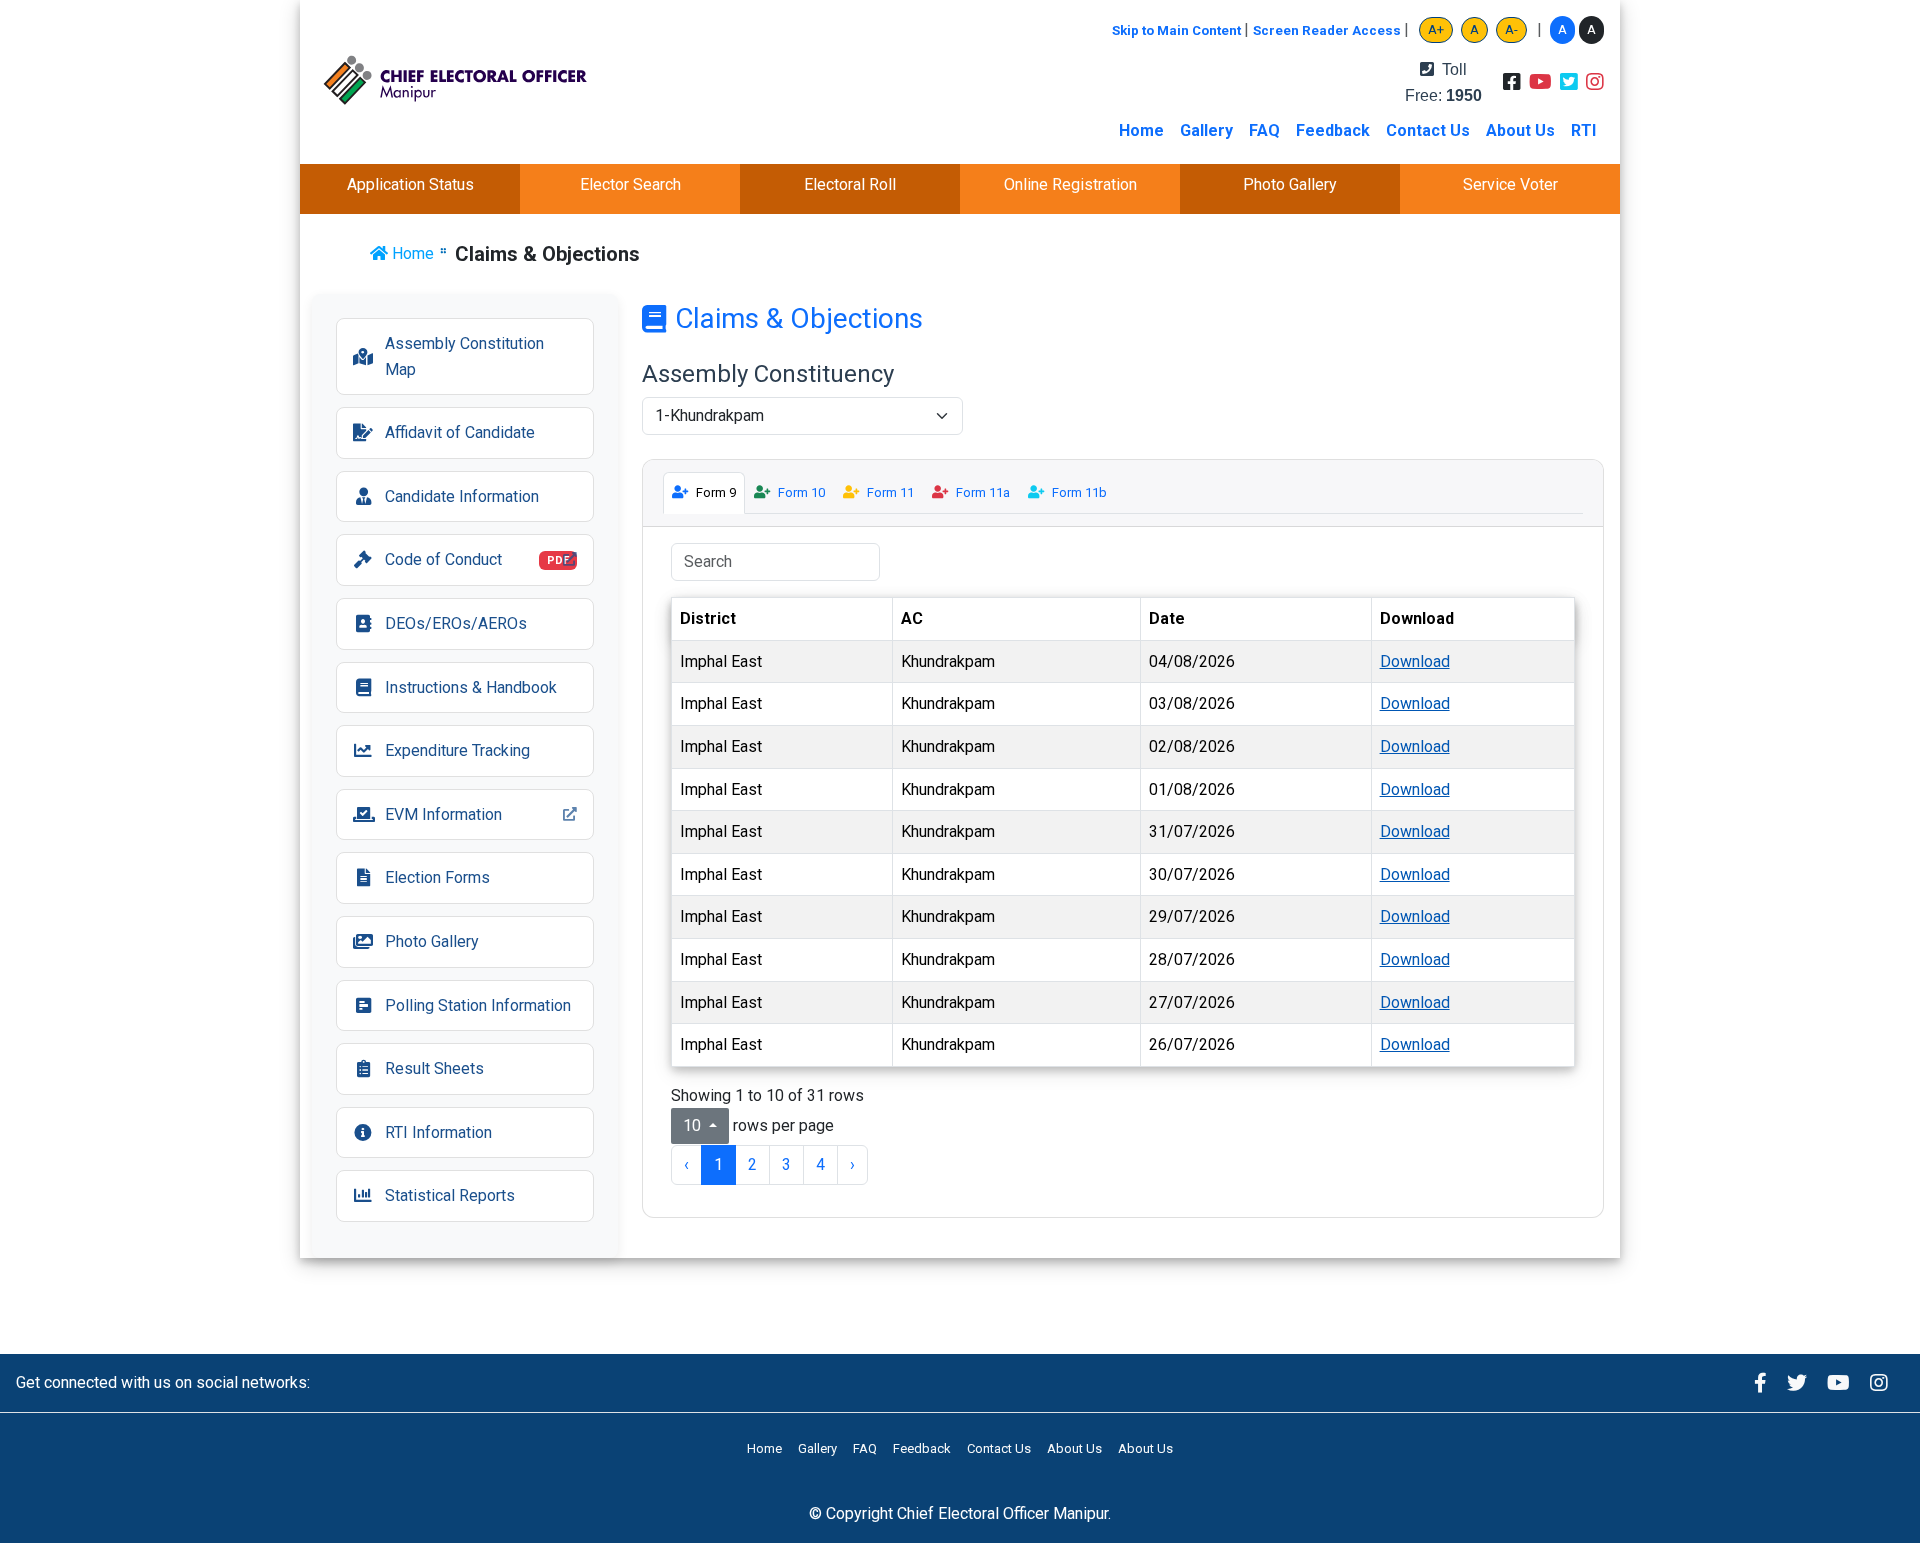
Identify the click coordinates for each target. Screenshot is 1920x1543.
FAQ (1264, 130)
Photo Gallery (1290, 184)
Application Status (410, 184)
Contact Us (1428, 130)
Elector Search (630, 184)
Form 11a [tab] (983, 492)
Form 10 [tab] (801, 492)
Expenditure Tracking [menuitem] (457, 750)
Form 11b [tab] (1079, 492)
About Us (1520, 130)
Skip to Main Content (1178, 30)
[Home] (468, 83)
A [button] (1474, 29)
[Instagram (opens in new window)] (1879, 1382)
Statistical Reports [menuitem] (450, 1195)
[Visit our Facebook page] (1512, 83)
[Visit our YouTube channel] (1540, 83)
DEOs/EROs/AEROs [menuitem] (456, 623)
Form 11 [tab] (890, 492)
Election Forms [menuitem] (437, 877)
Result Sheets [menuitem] (434, 1068)
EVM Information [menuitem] (427, 820)
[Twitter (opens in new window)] (1797, 1382)
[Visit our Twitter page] (1569, 83)
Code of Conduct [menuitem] (460, 565)
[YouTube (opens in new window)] (1838, 1382)
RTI (1583, 130)
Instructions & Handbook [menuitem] (471, 687)
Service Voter (1510, 184)
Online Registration (1070, 184)
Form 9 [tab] (716, 492)
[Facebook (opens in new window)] (1760, 1382)
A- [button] (1511, 29)
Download (1415, 661)
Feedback (1333, 130)
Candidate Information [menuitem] (462, 496)
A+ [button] (1436, 29)
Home (1141, 130)
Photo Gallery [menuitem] (432, 941)
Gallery (1206, 130)
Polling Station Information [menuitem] (478, 1005)
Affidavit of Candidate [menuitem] (460, 432)
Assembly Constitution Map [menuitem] (464, 356)
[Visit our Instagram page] (1595, 83)
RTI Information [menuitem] (438, 1132)
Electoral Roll (850, 184)
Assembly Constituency (768, 374)
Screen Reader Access (1328, 30)
